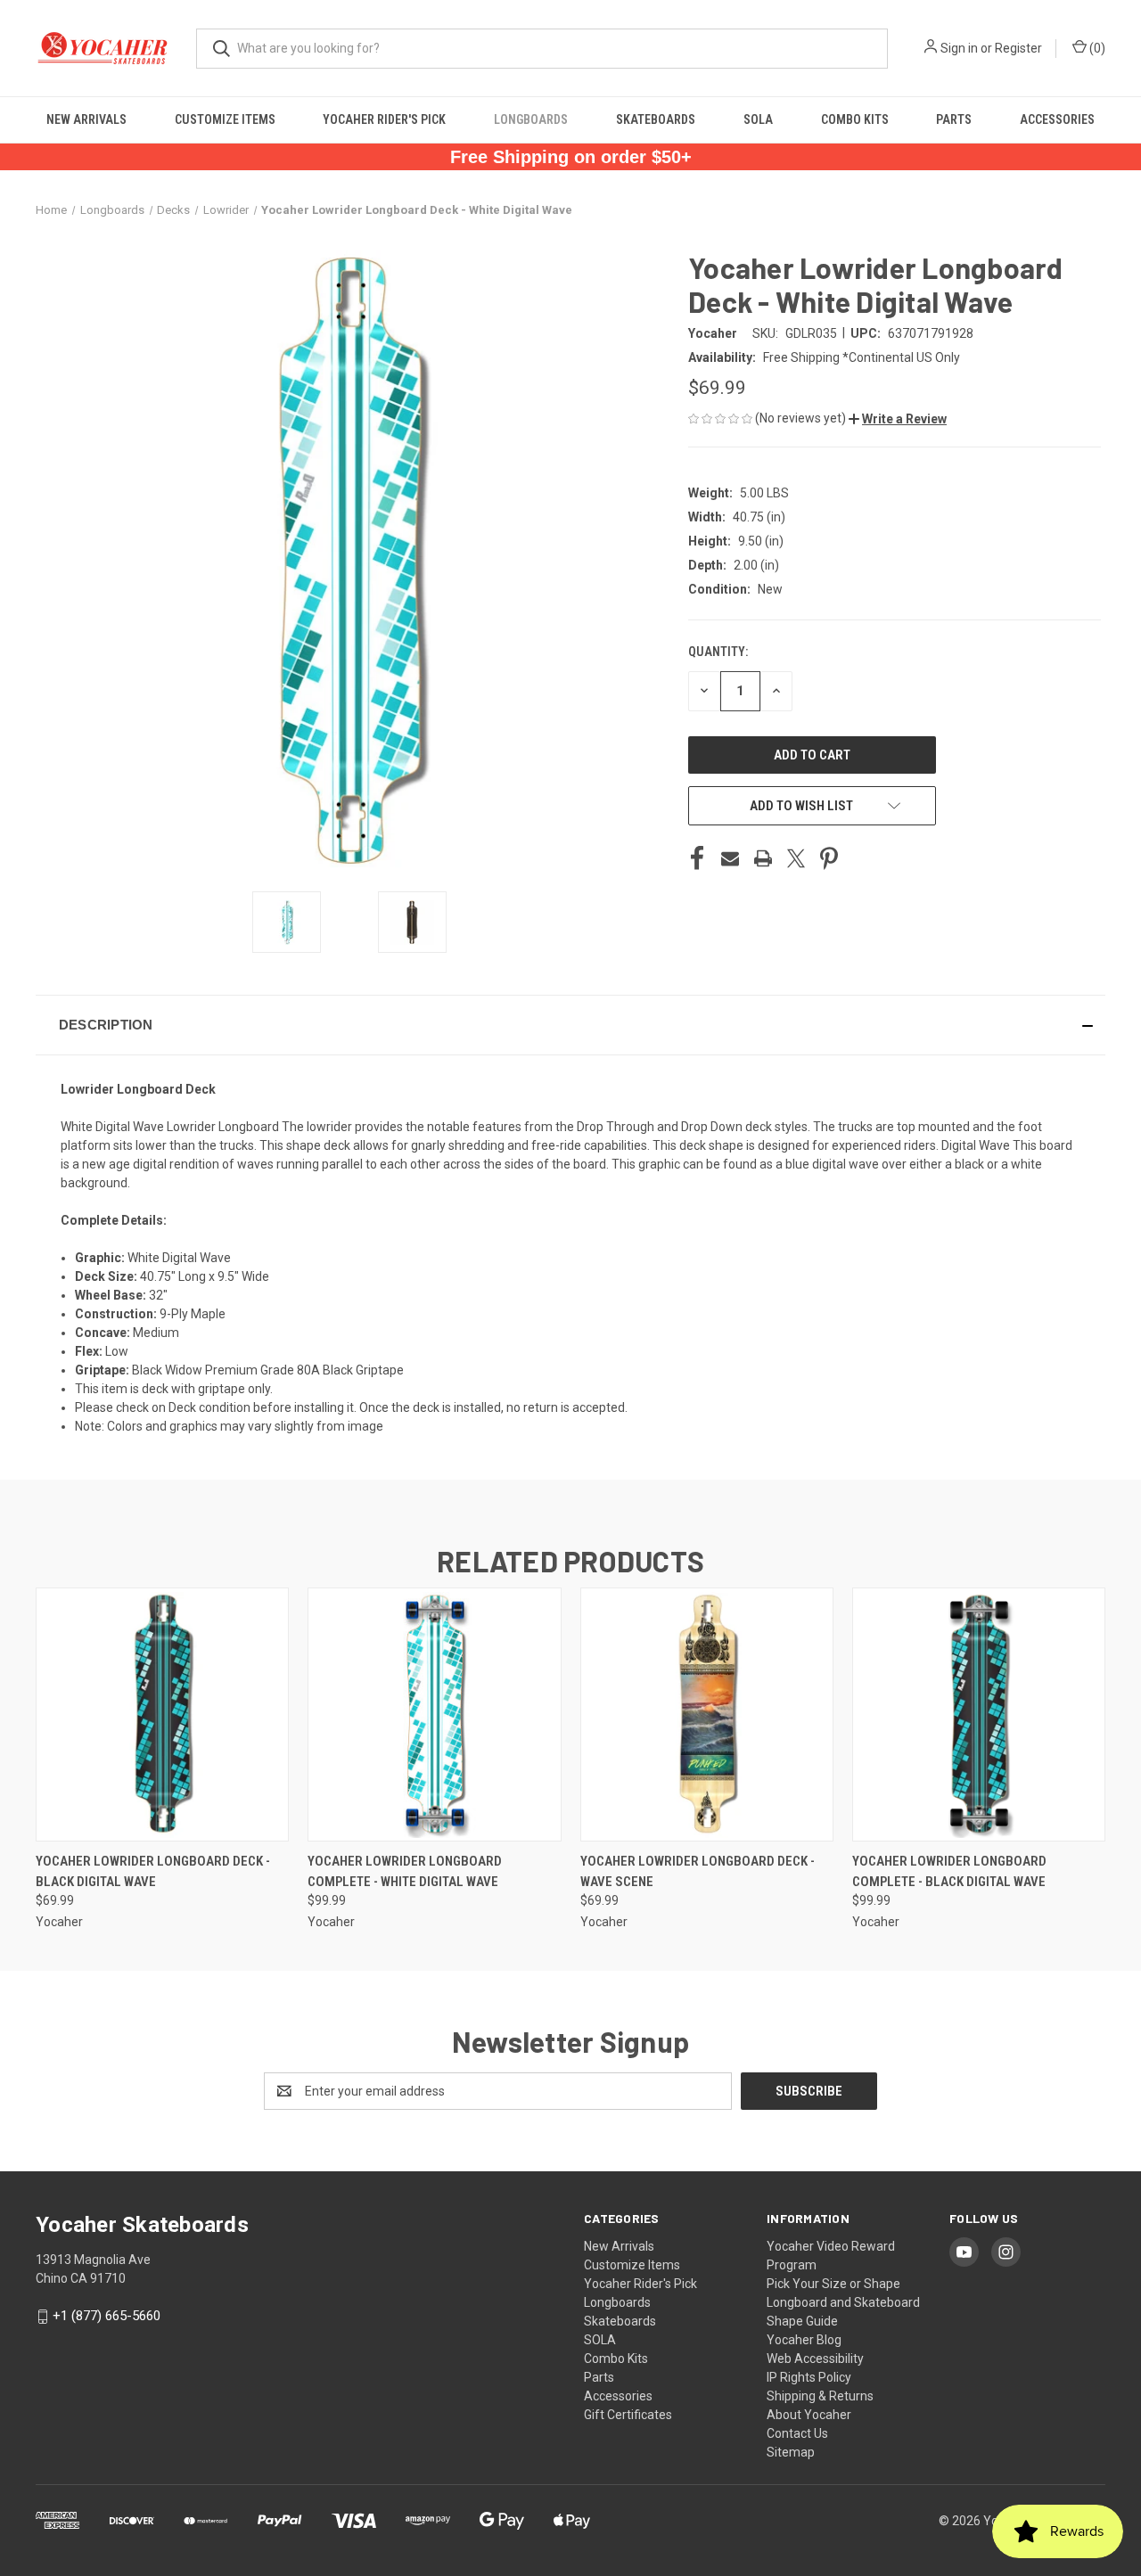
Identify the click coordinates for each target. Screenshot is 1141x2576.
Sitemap (791, 2452)
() (1096, 48)
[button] (898, 419)
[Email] (730, 858)
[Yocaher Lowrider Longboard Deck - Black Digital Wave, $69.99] (162, 1715)
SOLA (758, 119)
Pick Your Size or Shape (833, 2284)
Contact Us (797, 2433)
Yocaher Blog (804, 2340)
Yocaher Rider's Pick (384, 119)
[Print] (763, 858)
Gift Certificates (628, 2415)
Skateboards (656, 119)
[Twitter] (796, 858)
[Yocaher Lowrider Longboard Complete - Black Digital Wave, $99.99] (979, 1715)
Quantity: (718, 652)
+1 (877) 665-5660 (107, 2316)
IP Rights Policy (809, 2377)
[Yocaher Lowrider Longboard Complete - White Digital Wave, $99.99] (434, 1715)
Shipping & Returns (820, 2396)
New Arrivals (86, 119)
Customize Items (225, 119)
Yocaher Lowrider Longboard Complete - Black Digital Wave (949, 1871)
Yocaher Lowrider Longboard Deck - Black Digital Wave (153, 1871)
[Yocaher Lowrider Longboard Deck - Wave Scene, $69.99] (707, 1715)
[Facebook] (697, 858)
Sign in (959, 48)
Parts (954, 119)
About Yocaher (809, 2415)
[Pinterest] (829, 858)
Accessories (1057, 119)
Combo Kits (855, 119)
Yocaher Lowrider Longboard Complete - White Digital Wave (405, 1871)
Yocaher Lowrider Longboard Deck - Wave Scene (698, 1871)
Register (1018, 48)
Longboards (531, 119)
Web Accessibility (815, 2359)
